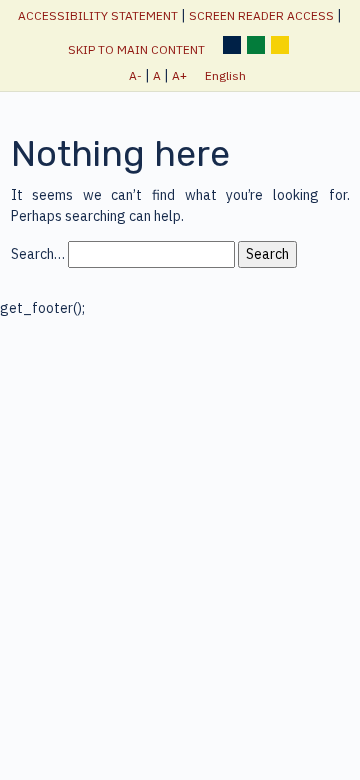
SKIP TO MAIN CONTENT (136, 49)
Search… (38, 254)
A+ (179, 75)
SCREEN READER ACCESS (261, 15)
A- (135, 75)
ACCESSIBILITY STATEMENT (98, 15)
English (225, 75)
